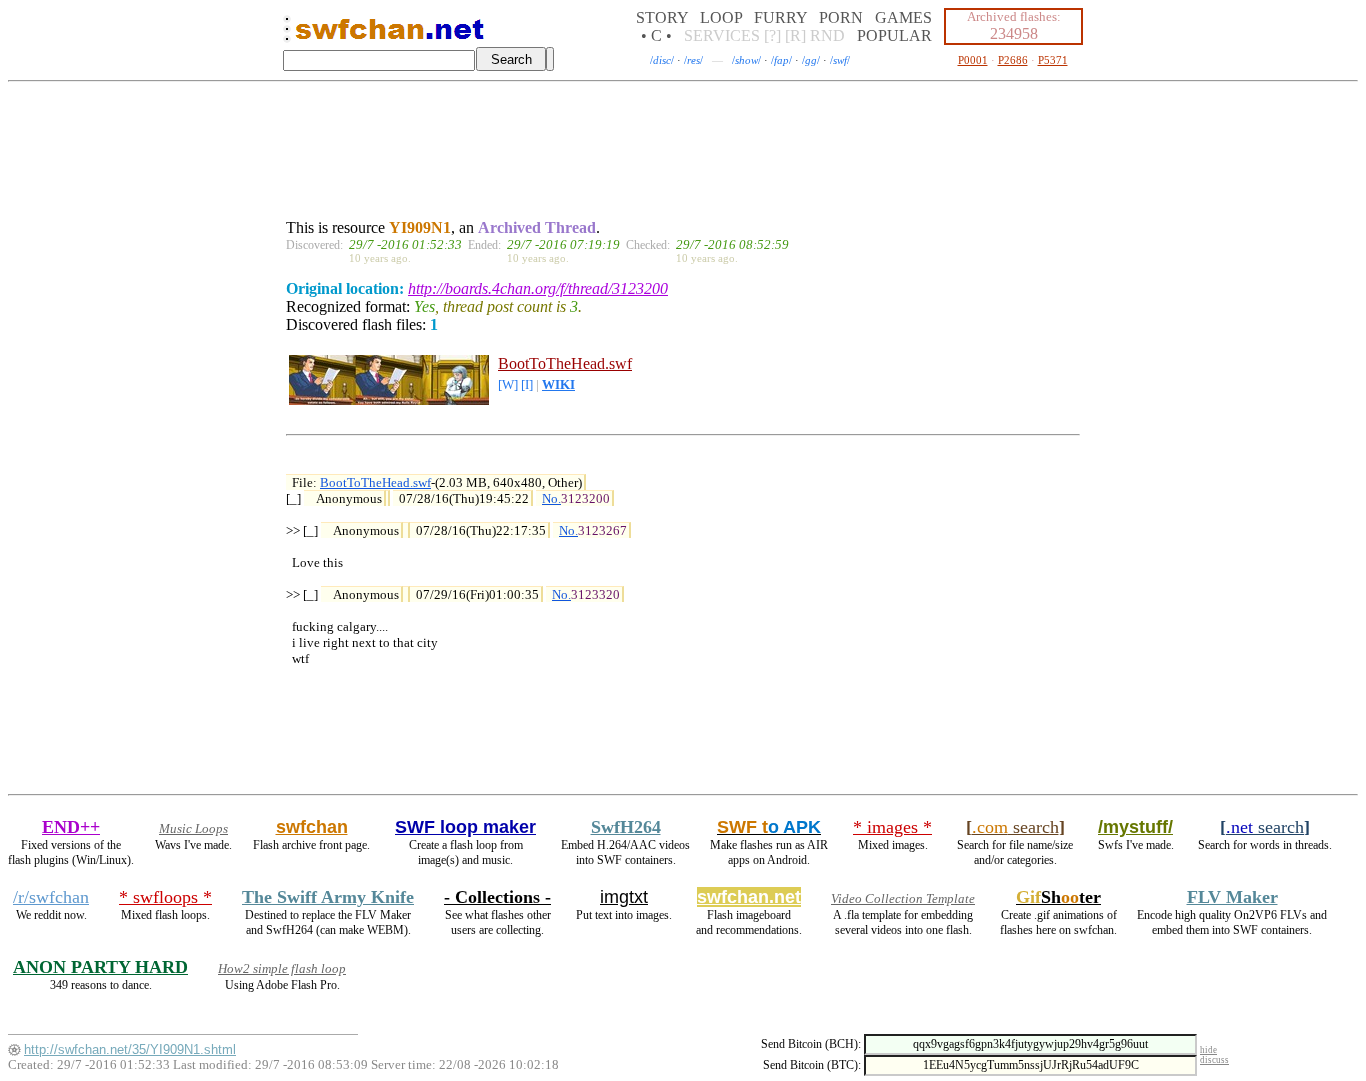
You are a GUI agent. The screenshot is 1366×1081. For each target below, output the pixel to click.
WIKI (558, 385)
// (662, 60)
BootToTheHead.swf (565, 363)
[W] (508, 385)
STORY (662, 17)
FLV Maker (1232, 897)
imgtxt (624, 897)
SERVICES (722, 35)
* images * (892, 827)
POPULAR (894, 35)
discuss (1214, 1060)
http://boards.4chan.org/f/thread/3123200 (538, 288)
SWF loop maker (465, 827)
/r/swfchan (51, 897)
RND (827, 35)
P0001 (973, 60)
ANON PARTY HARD (100, 967)
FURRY (780, 17)
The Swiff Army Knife (328, 897)
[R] (795, 35)
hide (1208, 1050)
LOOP (721, 17)
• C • (656, 35)
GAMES (903, 17)
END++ (71, 827)
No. (551, 498)
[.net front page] (287, 34)
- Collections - (497, 897)
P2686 (1013, 60)
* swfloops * (165, 897)
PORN (841, 17)
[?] (772, 35)
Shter (1058, 897)
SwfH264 (626, 827)
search (1015, 827)
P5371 (1053, 60)
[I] (527, 385)
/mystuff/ (1135, 827)
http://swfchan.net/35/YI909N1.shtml (130, 1049)
